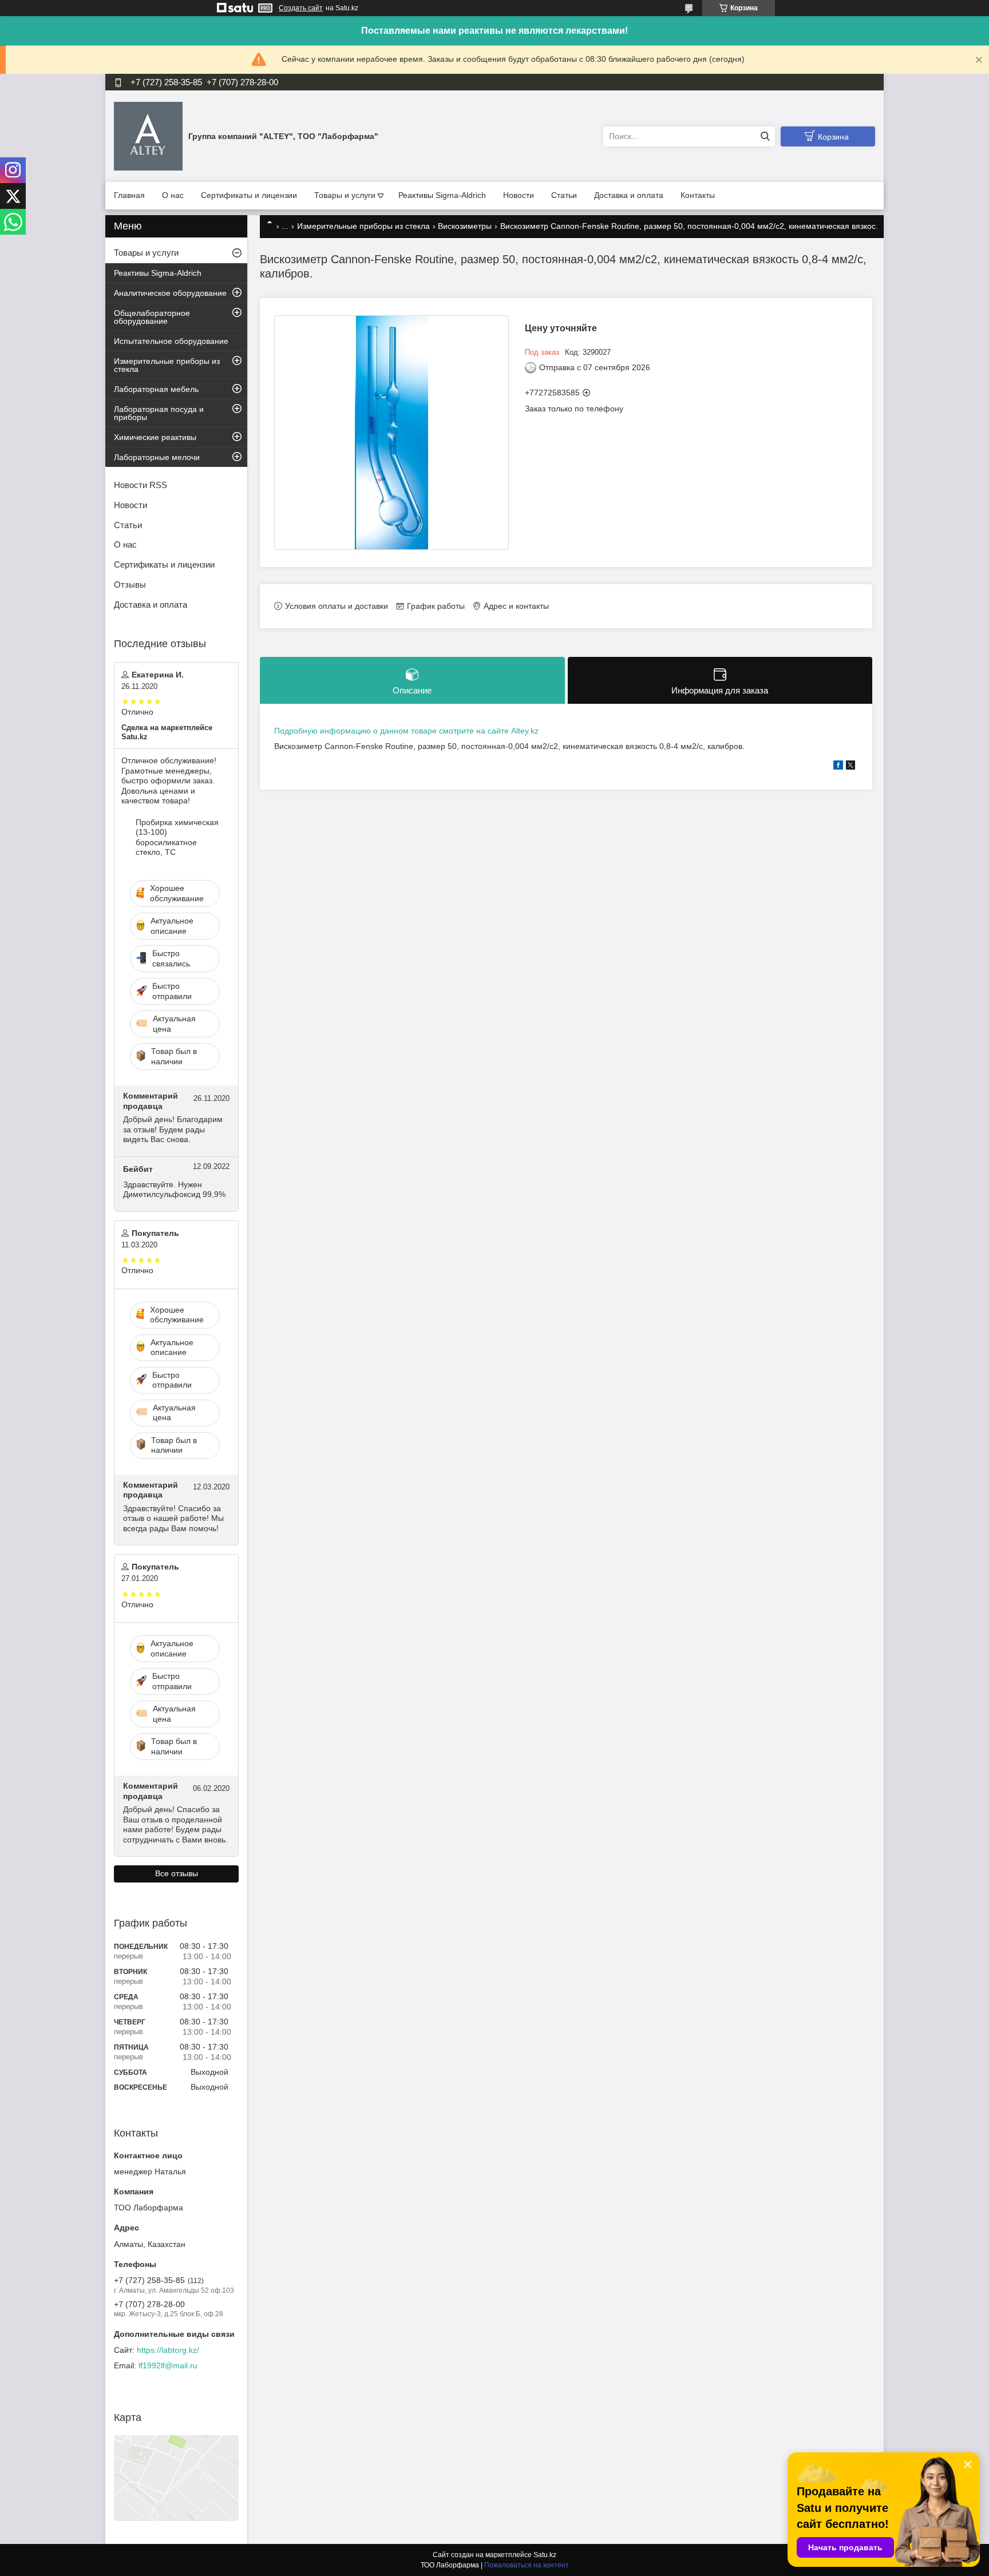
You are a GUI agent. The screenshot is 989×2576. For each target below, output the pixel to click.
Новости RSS (141, 485)
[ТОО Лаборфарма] (148, 136)
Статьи (564, 195)
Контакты (698, 195)
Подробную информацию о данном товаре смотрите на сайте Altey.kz (406, 731)
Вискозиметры (465, 226)
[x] (850, 767)
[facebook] (838, 767)
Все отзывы (177, 1873)
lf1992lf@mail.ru (168, 2365)
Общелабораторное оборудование (152, 317)
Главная (129, 195)
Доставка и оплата (629, 195)
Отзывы (130, 584)
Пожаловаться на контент (527, 2565)
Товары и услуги (345, 195)
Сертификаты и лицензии (249, 195)
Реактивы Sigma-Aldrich (442, 195)
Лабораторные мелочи (157, 457)
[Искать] (765, 136)
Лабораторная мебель (156, 389)
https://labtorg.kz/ (168, 2350)
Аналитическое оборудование (170, 293)
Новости (519, 195)
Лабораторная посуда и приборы (159, 413)
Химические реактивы (155, 437)
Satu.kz (545, 2555)
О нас (173, 195)
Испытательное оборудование (171, 341)
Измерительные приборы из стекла (363, 226)
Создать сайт (301, 8)
